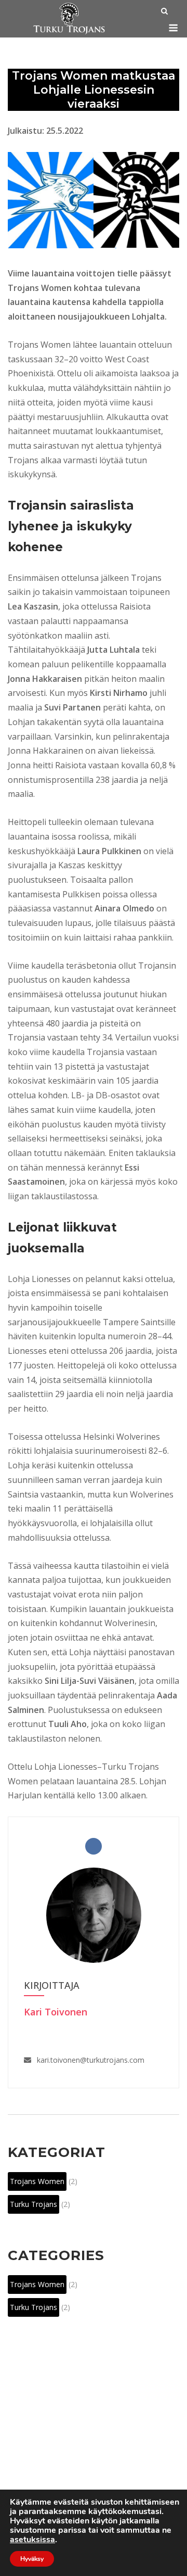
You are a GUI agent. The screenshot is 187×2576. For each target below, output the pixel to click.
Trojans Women (37, 2181)
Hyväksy (32, 2559)
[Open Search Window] (164, 12)
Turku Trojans (34, 2204)
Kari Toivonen (56, 2012)
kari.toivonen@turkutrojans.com (91, 2060)
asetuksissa (32, 2540)
